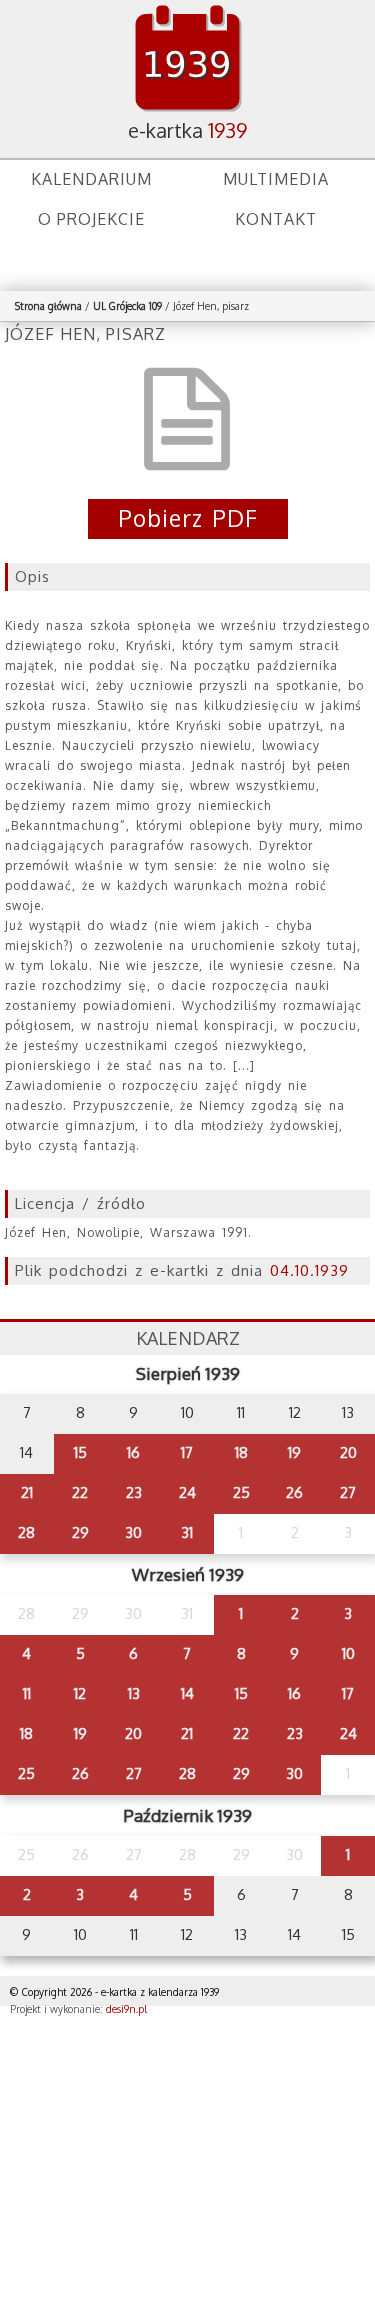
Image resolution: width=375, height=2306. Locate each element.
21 (27, 1492)
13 (134, 1693)
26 (294, 1492)
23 (134, 1492)
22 (80, 1492)
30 (133, 1532)
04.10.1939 (309, 1270)
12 (80, 1693)
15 (80, 1452)
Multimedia (276, 179)
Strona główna (48, 306)
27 (348, 1492)
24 (187, 1492)
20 (348, 1452)
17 (187, 1452)
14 (187, 1693)
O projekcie (91, 219)
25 (241, 1492)
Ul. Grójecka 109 (127, 306)
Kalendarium (91, 179)
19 (294, 1452)
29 (80, 1532)
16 (133, 1452)
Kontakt (276, 219)
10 (348, 1653)
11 (27, 1693)
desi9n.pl (126, 2009)
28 (26, 1532)
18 (241, 1452)
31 (187, 1532)
